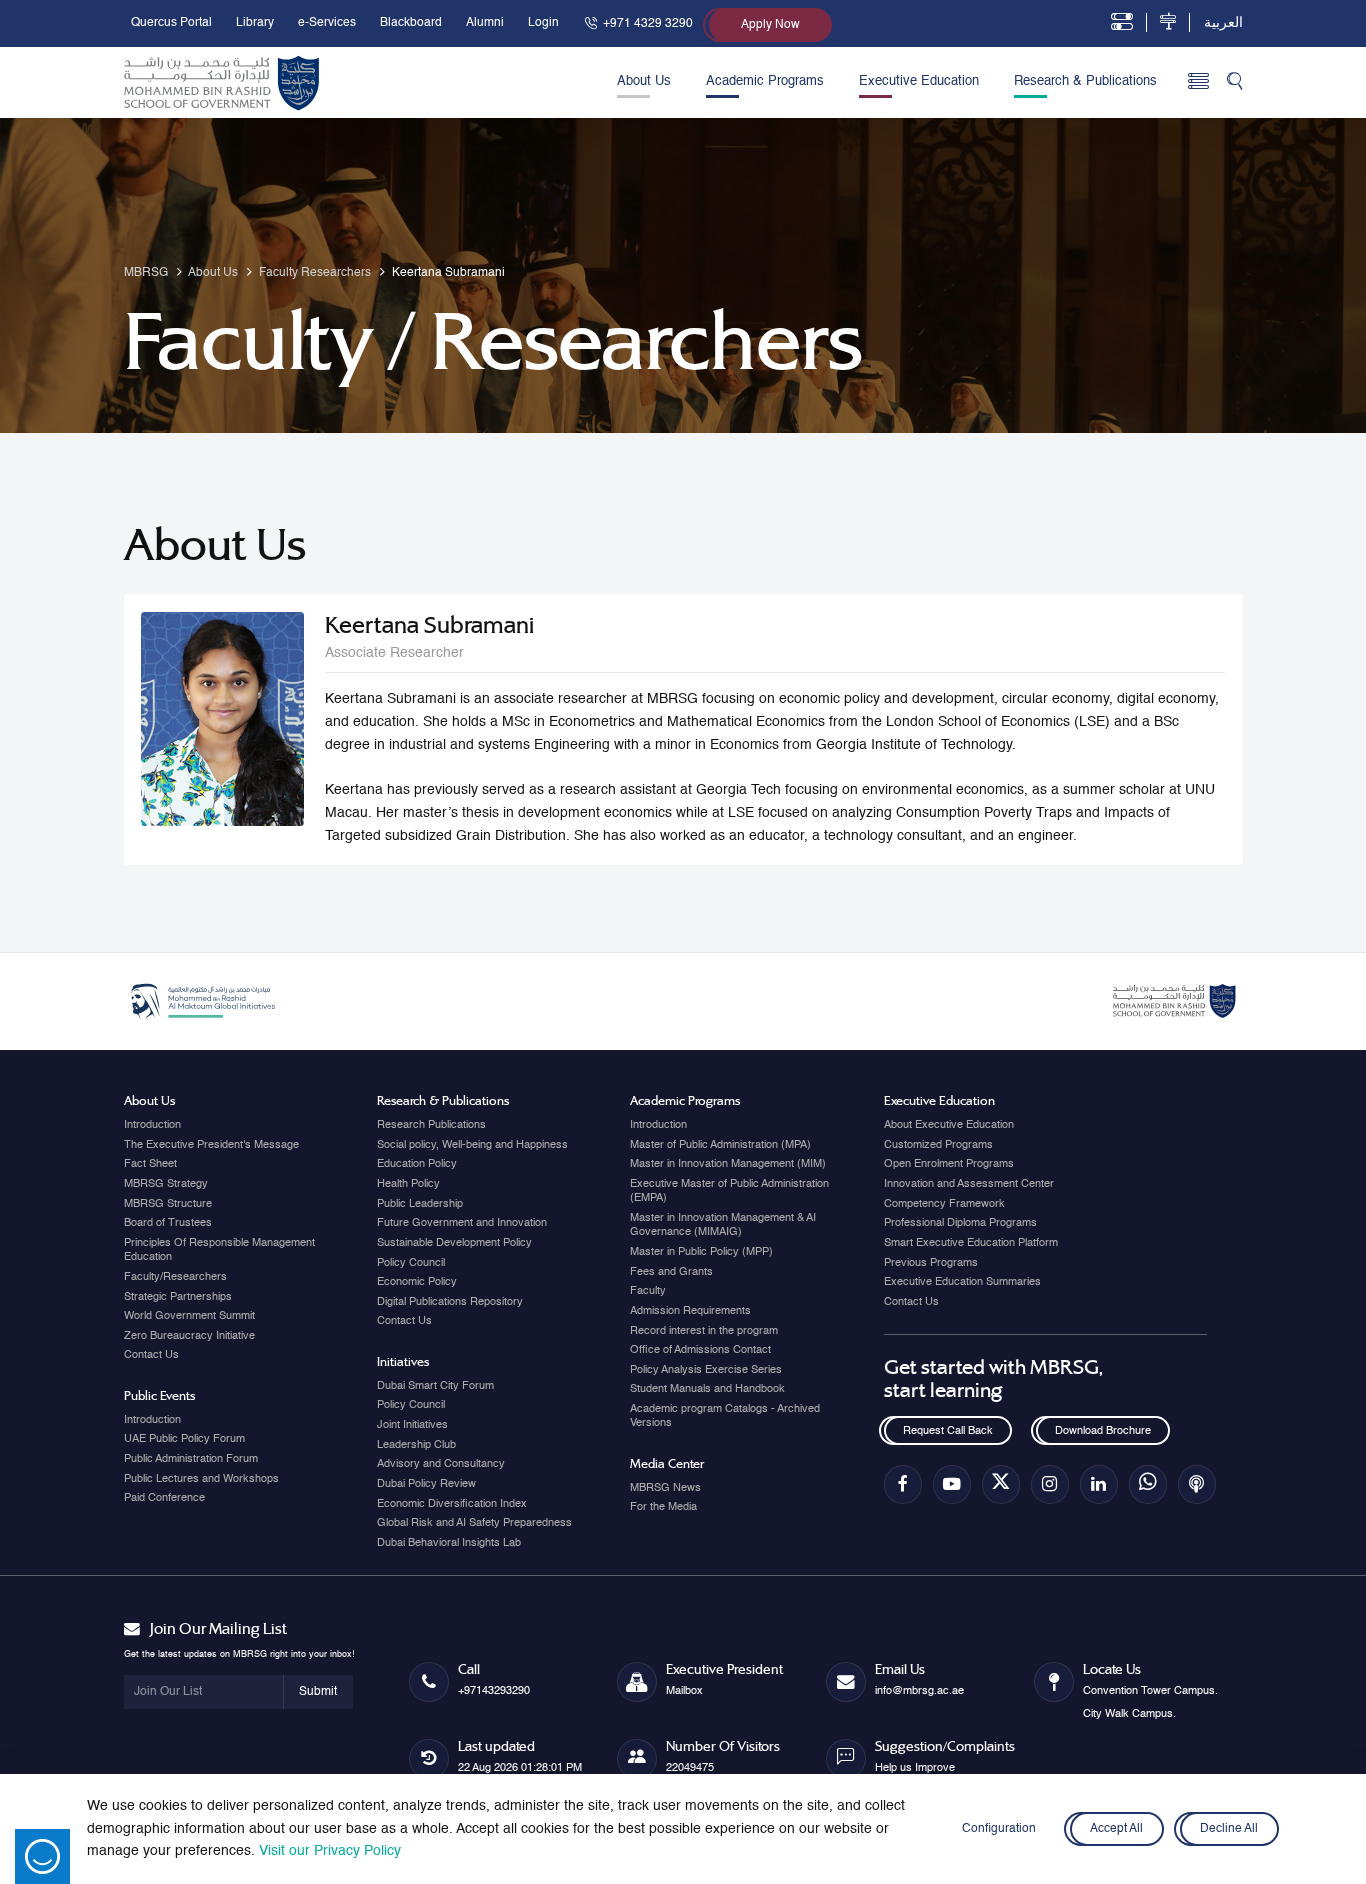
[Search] (1235, 83)
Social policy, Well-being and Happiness (472, 1145)
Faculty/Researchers (175, 1277)
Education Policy (417, 1164)
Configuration (999, 1829)
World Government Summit (189, 1316)
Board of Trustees (168, 1223)
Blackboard (411, 23)
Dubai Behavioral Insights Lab (449, 1543)
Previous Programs (931, 1263)
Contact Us (151, 1355)
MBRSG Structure (168, 1204)
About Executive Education (949, 1125)
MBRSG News (665, 1488)
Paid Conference (164, 1498)
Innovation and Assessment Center (969, 1184)
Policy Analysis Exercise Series (706, 1370)
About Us (644, 81)
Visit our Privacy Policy (330, 1851)
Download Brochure (1103, 1431)
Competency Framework (944, 1204)
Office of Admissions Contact (700, 1350)
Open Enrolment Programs (949, 1164)
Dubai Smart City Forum (435, 1386)
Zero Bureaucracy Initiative (189, 1336)
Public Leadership (420, 1204)
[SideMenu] (1198, 82)
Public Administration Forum (191, 1459)
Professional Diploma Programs (960, 1223)
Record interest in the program (704, 1331)
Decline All (1229, 1829)
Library (255, 23)
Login (543, 23)
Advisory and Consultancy (441, 1464)
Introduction (152, 1125)
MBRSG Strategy (166, 1184)
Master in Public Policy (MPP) (701, 1252)
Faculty (648, 1291)
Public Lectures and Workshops (201, 1479)
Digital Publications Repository (450, 1302)
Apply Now (770, 25)
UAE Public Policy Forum (184, 1439)
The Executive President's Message (211, 1145)
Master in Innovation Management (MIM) (728, 1164)
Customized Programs (938, 1145)
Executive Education (919, 81)
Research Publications (431, 1125)
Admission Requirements (690, 1311)
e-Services (327, 23)
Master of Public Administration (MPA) (720, 1145)
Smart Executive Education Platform (971, 1243)
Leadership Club (416, 1445)
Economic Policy (417, 1282)
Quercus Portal (171, 23)
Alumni (485, 23)
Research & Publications (1085, 81)
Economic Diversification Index (452, 1504)
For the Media (663, 1507)
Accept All (1117, 1829)
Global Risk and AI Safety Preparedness (474, 1523)
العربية (1223, 23)
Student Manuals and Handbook (707, 1389)
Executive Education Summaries (962, 1282)
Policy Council (411, 1263)
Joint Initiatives (412, 1425)
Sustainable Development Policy (454, 1243)
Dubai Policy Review (426, 1484)
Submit (318, 1692)
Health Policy (408, 1184)
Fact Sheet (150, 1164)
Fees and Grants (671, 1272)
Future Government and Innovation (462, 1223)
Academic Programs (765, 81)
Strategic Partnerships (178, 1297)
